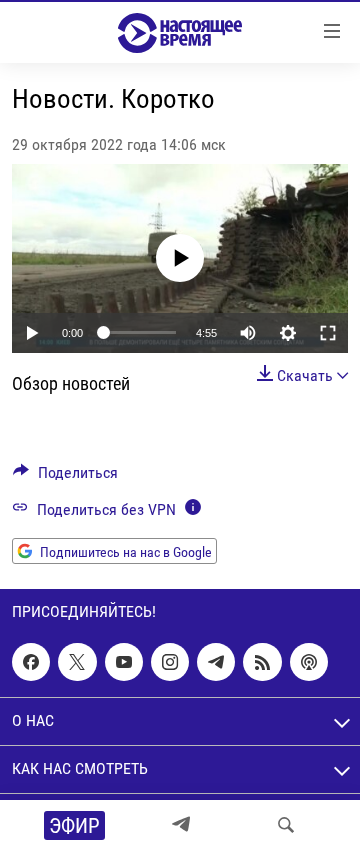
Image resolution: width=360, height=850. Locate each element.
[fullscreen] (328, 333)
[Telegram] (181, 825)
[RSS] (262, 662)
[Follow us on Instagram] (170, 662)
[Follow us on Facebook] (31, 662)
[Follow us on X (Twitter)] (77, 662)
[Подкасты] (309, 662)
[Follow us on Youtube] (124, 662)
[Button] (65, 477)
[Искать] (286, 825)
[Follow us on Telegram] (216, 662)
